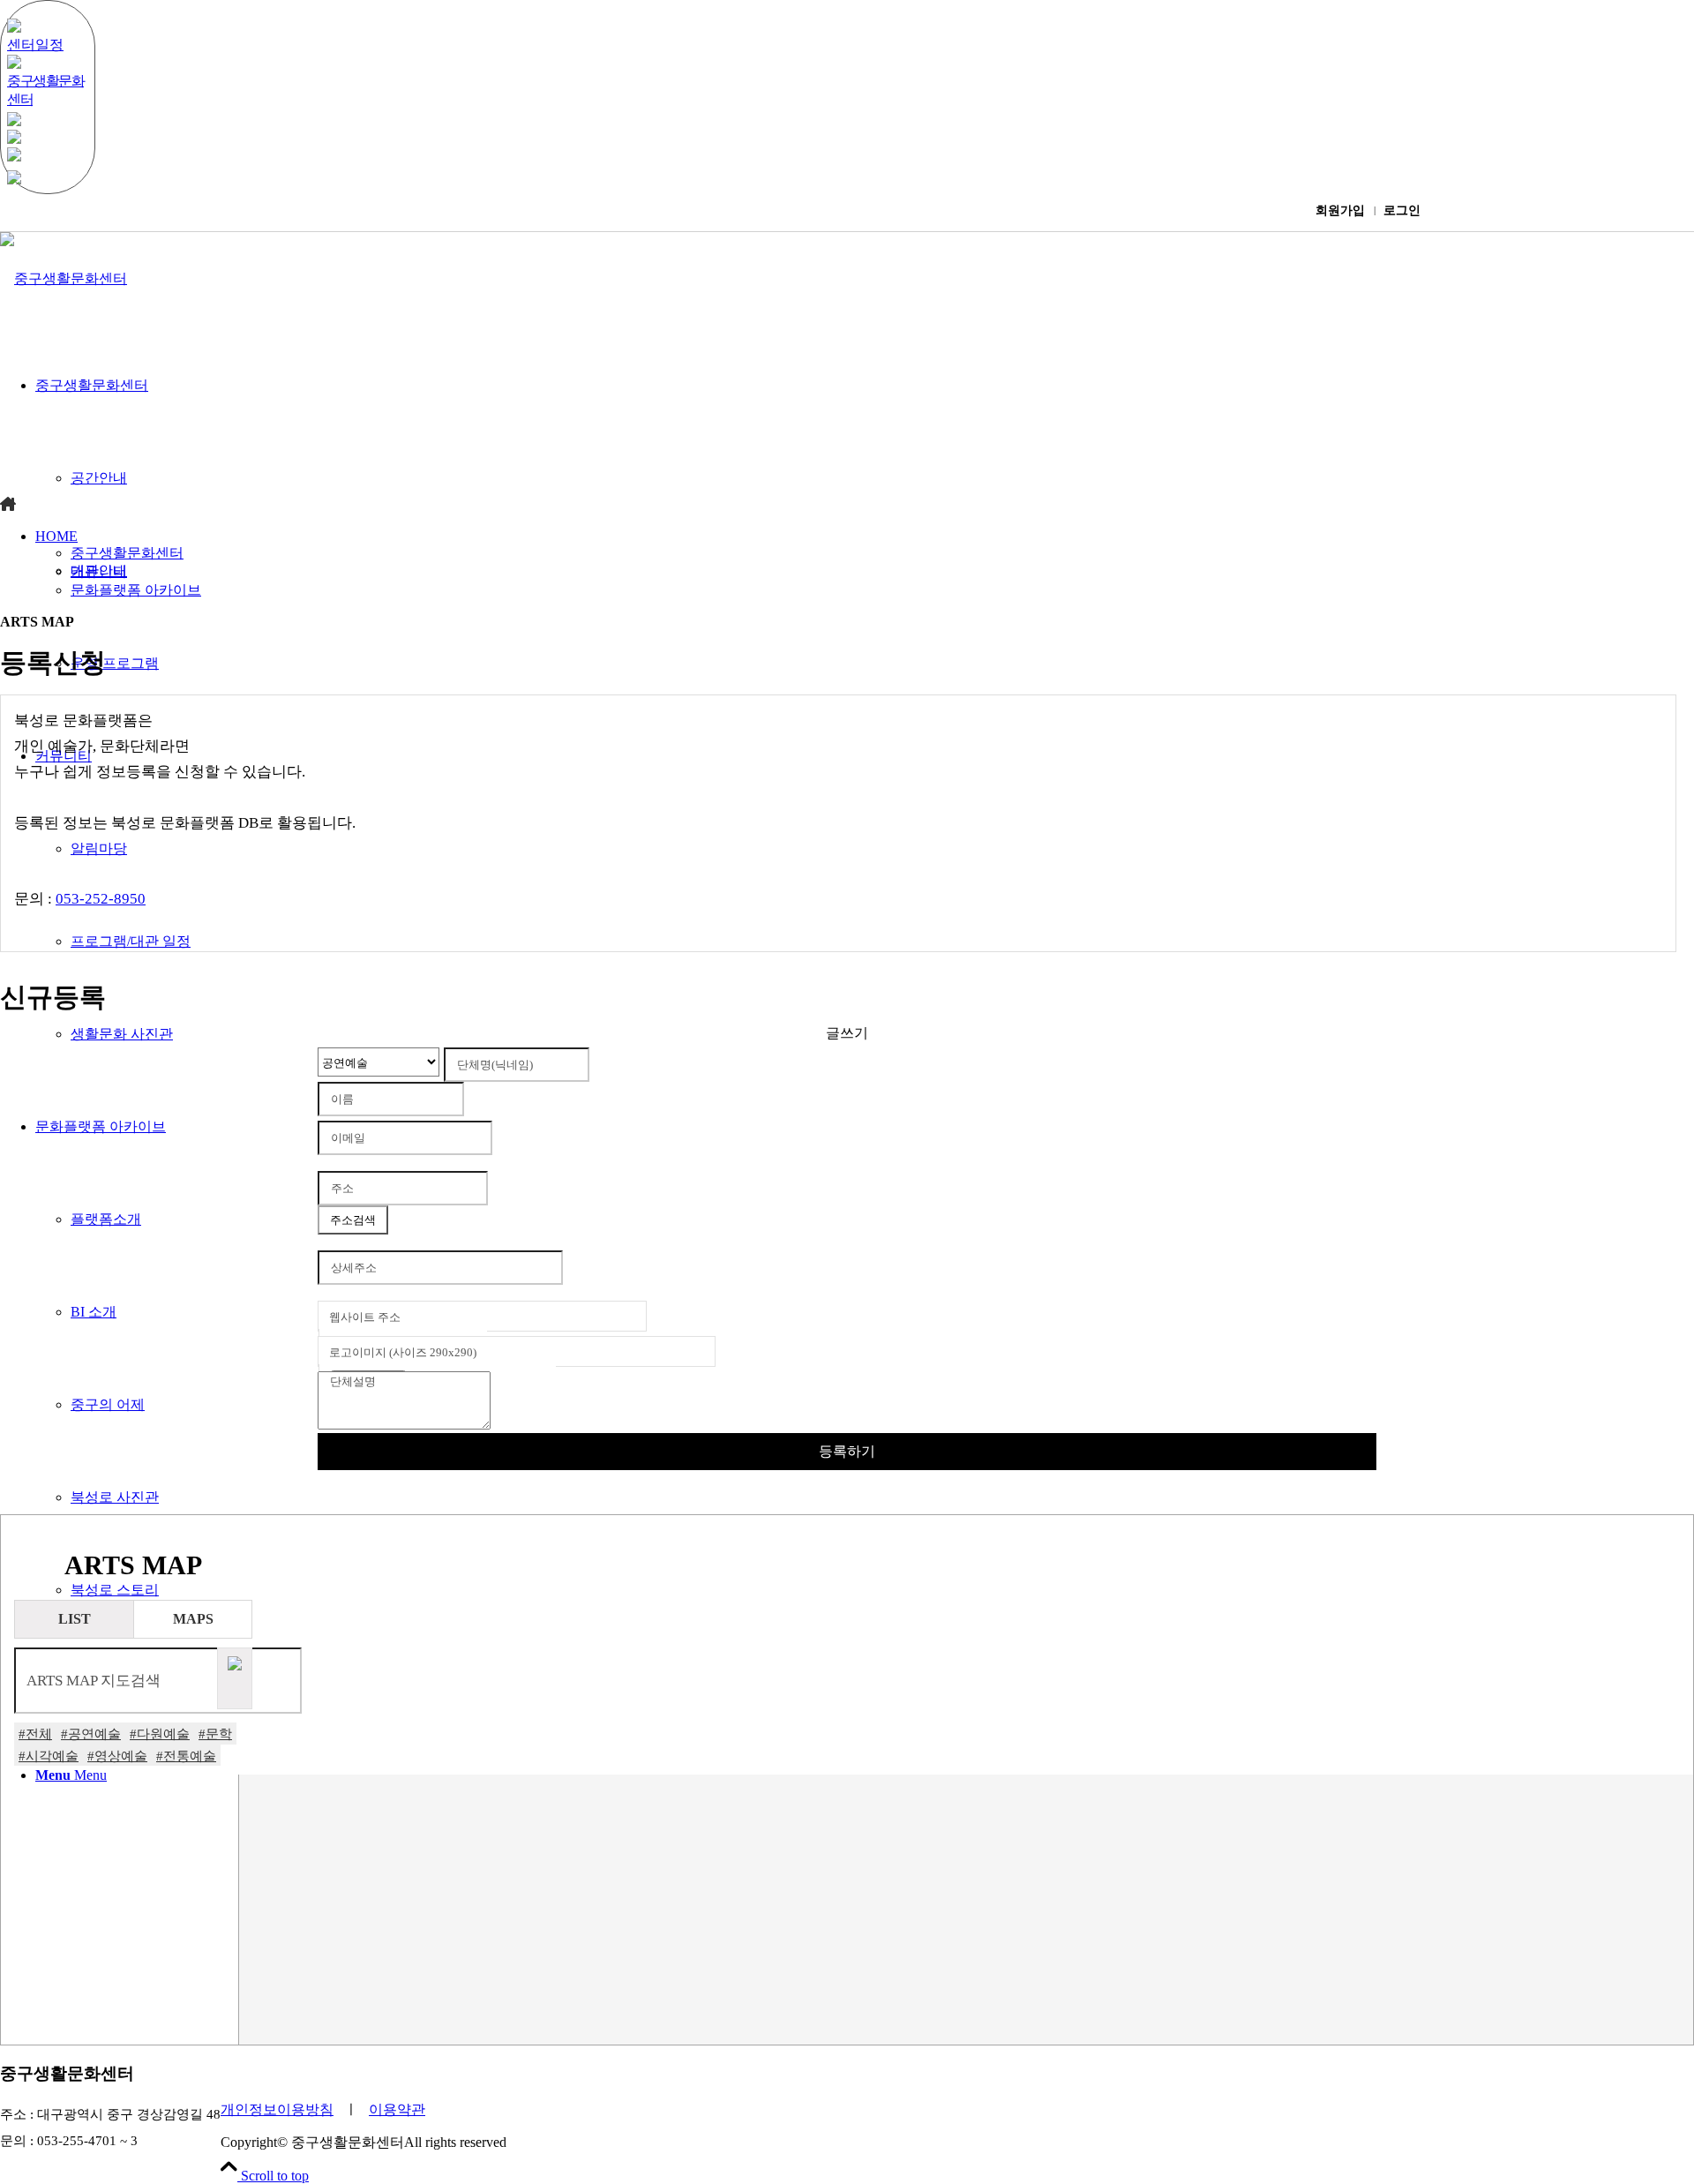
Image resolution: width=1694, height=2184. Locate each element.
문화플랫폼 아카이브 (136, 590)
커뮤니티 (99, 571)
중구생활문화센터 (127, 553)
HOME (56, 536)
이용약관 (397, 2109)
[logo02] (64, 278)
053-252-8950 (101, 899)
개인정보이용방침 (277, 2109)
